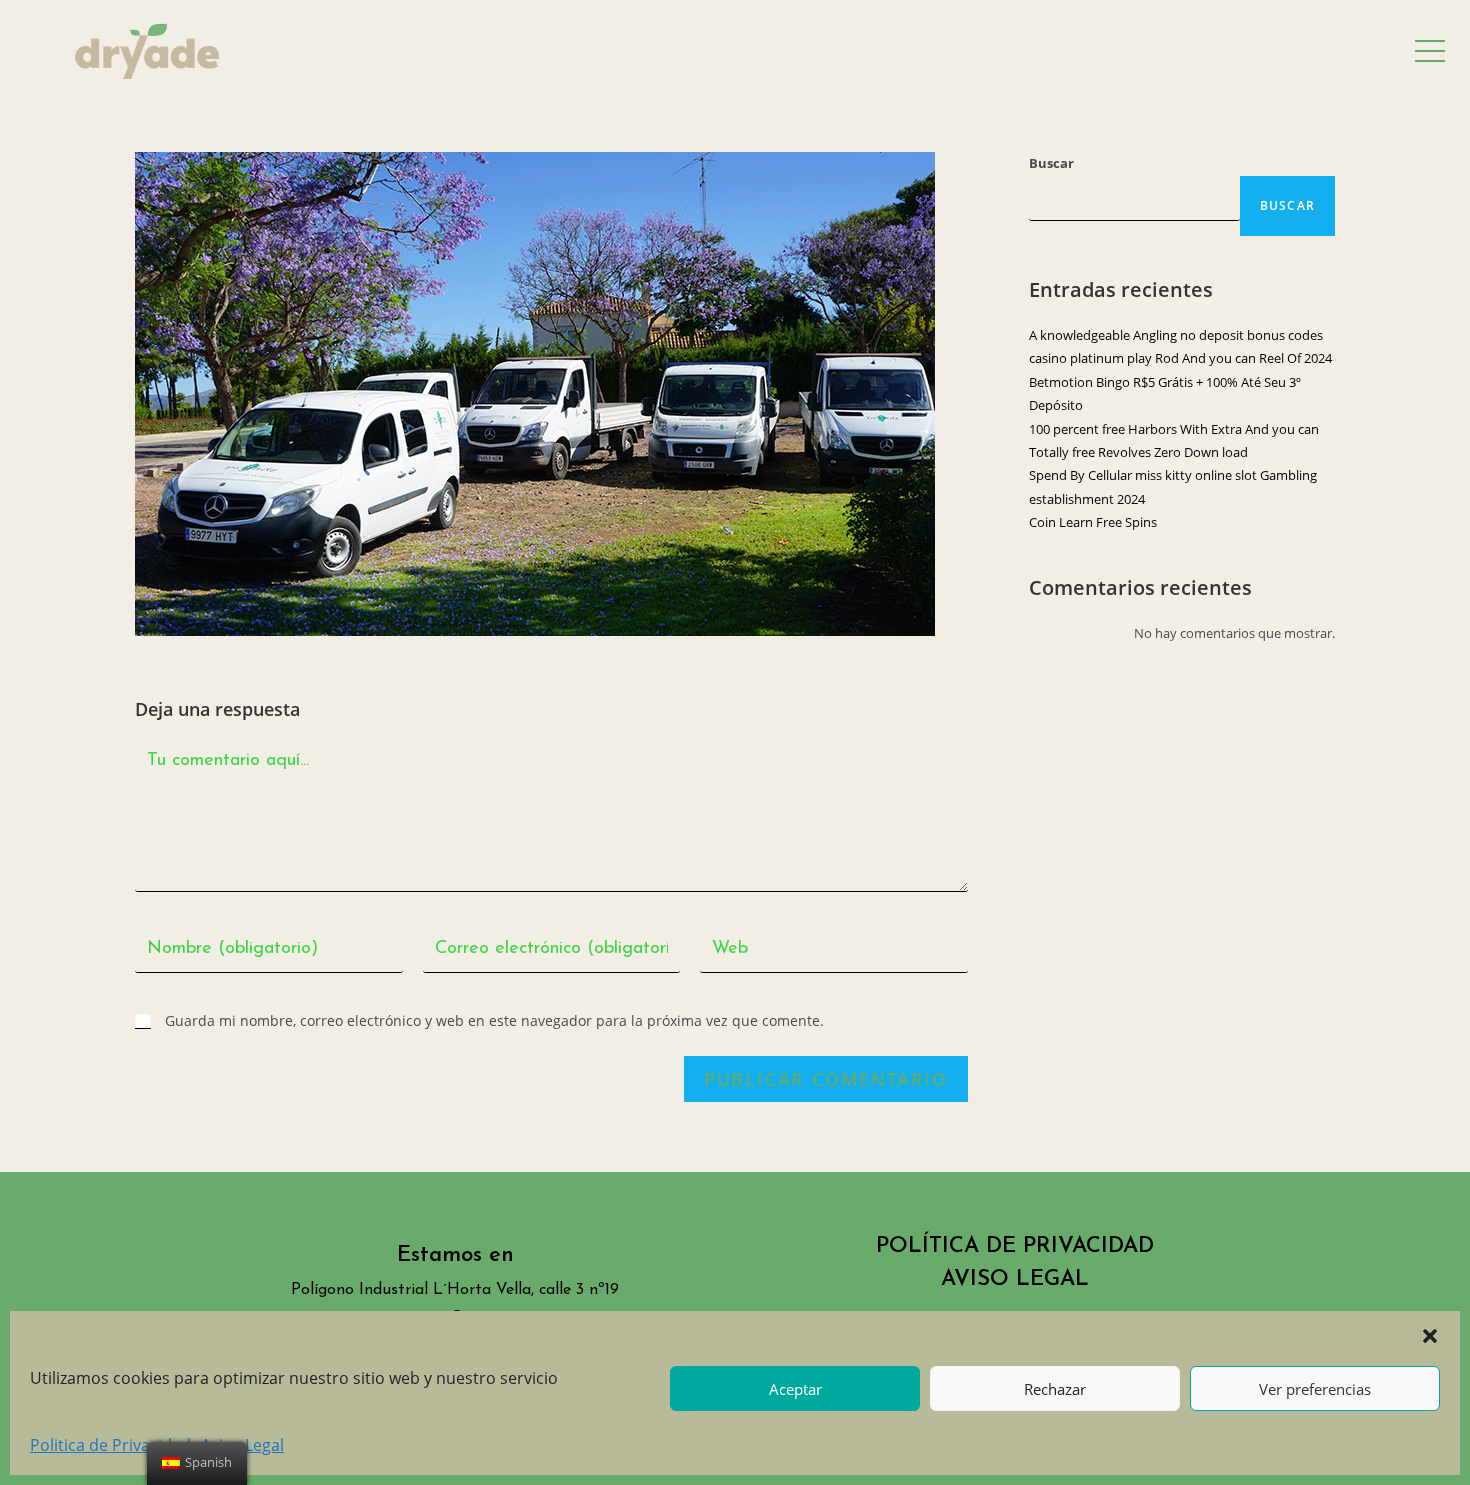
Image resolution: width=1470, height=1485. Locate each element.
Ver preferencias (1315, 1389)
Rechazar (1055, 1389)
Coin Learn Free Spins (1093, 522)
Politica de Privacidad (110, 1445)
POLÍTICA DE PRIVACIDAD (1015, 1246)
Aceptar (795, 1389)
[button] (1430, 1336)
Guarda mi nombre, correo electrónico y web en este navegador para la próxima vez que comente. (494, 1020)
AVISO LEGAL (1015, 1279)
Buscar (1051, 163)
